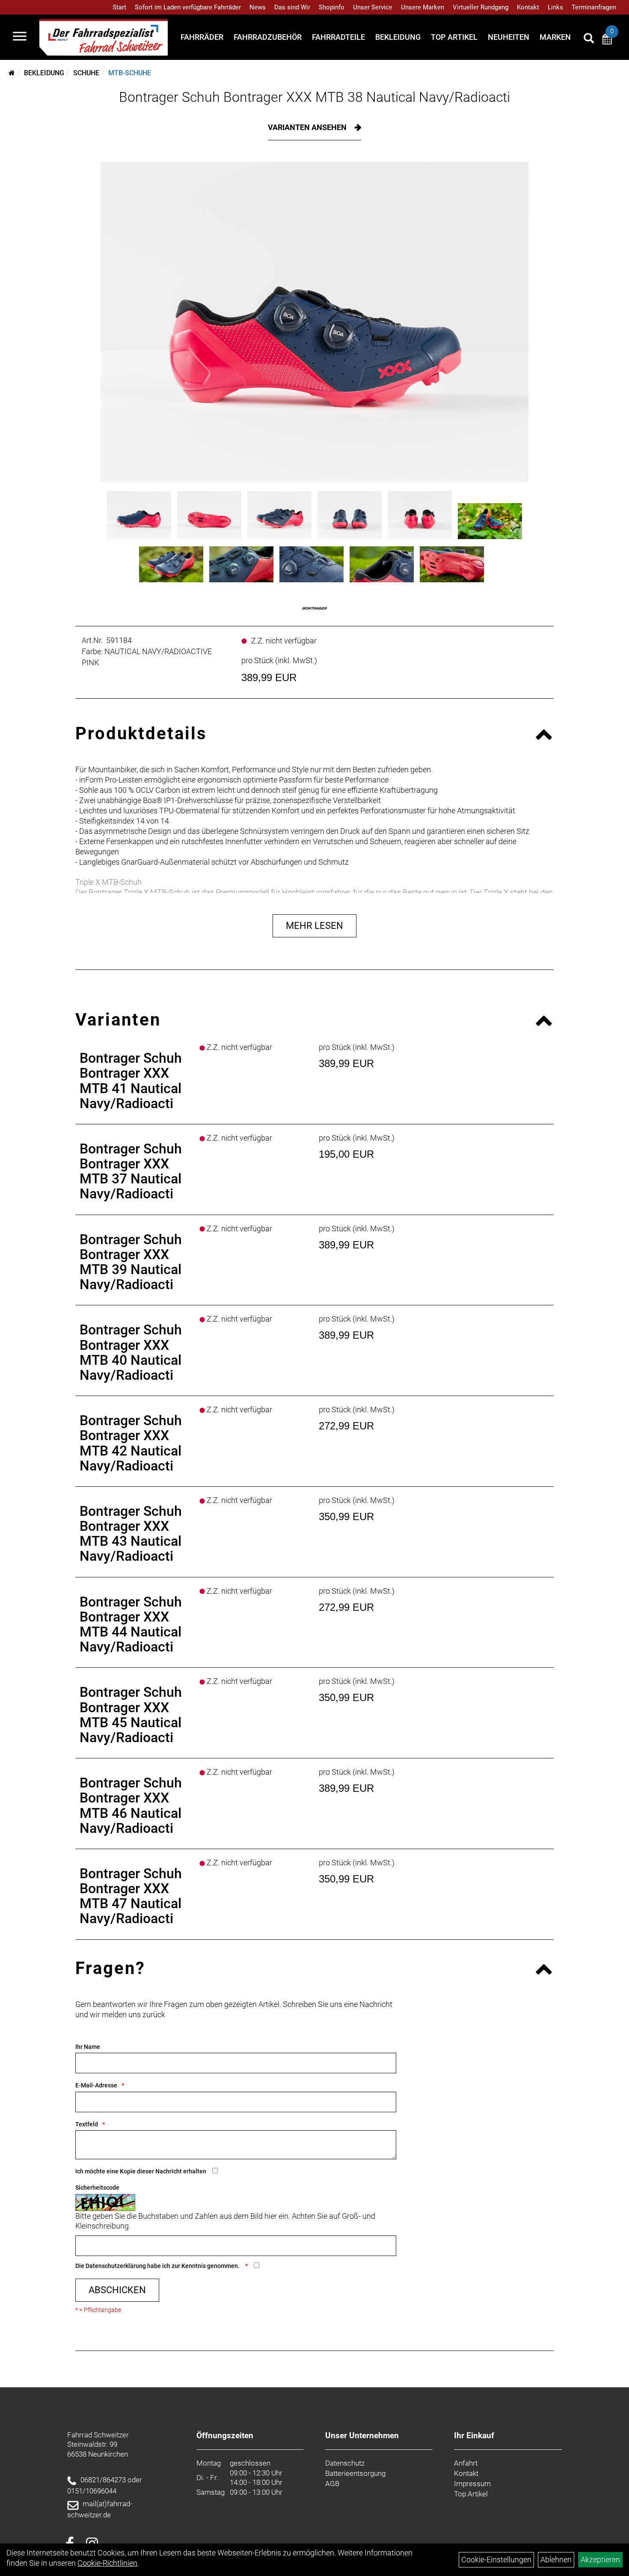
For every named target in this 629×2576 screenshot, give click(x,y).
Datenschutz (345, 2463)
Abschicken (117, 2290)
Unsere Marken (423, 7)
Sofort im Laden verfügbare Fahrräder (188, 7)
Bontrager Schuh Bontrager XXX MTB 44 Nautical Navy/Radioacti (131, 1624)
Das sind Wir (292, 7)
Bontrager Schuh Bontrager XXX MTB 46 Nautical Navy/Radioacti (131, 1805)
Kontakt (528, 7)
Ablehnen (556, 2560)
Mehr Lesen (314, 926)
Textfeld (87, 2124)
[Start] (12, 73)
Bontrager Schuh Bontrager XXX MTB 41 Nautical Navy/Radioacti (131, 1081)
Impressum (472, 2484)
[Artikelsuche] (589, 39)
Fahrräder (202, 37)
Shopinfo (332, 7)
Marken (555, 37)
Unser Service (373, 7)
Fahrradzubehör (268, 37)
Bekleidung (398, 37)
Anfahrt (466, 2463)
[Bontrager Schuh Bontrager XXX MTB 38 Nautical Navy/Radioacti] (314, 322)
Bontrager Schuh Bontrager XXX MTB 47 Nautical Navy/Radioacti (131, 1896)
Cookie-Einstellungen (496, 2560)
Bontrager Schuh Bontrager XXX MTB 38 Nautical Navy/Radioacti (314, 97)
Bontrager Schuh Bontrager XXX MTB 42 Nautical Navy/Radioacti (131, 1443)
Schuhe (86, 73)
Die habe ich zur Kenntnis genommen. (158, 2266)
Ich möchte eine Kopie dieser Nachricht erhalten (141, 2171)
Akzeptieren (600, 2560)
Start (119, 7)
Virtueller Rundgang (481, 7)
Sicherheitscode (97, 2188)
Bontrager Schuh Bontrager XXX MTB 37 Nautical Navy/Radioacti (131, 1171)
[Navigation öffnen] (20, 37)
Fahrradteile (338, 37)
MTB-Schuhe (130, 73)
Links (555, 7)
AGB (332, 2484)
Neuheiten (509, 37)
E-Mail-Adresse (96, 2085)
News (258, 7)
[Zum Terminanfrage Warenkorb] (607, 40)
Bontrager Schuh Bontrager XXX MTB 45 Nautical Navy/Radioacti (131, 1715)
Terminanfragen (594, 7)
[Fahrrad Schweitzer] (104, 37)
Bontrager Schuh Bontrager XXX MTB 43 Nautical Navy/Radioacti (131, 1534)
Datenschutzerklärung (116, 2266)
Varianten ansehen (308, 127)
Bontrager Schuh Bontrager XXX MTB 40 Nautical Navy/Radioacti (131, 1352)
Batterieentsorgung (355, 2473)
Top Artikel (454, 37)
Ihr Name (88, 2047)
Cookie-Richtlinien (107, 2563)
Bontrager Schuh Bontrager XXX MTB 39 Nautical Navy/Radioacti (131, 1262)
